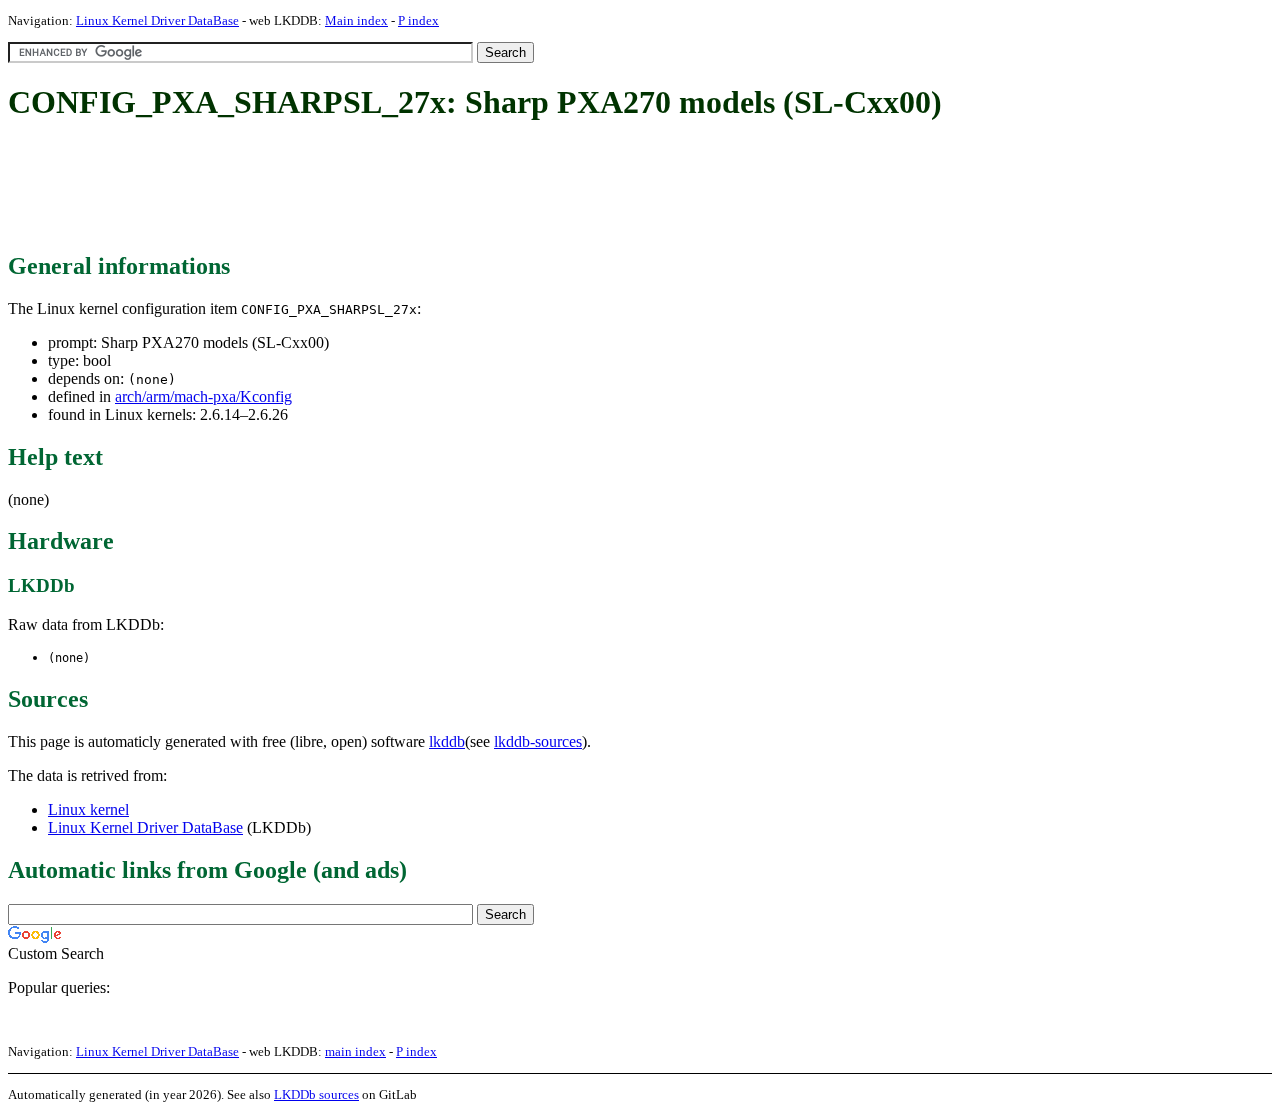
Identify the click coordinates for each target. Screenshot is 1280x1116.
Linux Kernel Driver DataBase (157, 20)
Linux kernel (88, 809)
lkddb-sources (538, 741)
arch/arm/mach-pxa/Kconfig (203, 396)
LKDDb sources (316, 1094)
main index (355, 1051)
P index (418, 20)
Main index (356, 20)
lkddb (447, 741)
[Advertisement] (372, 188)
